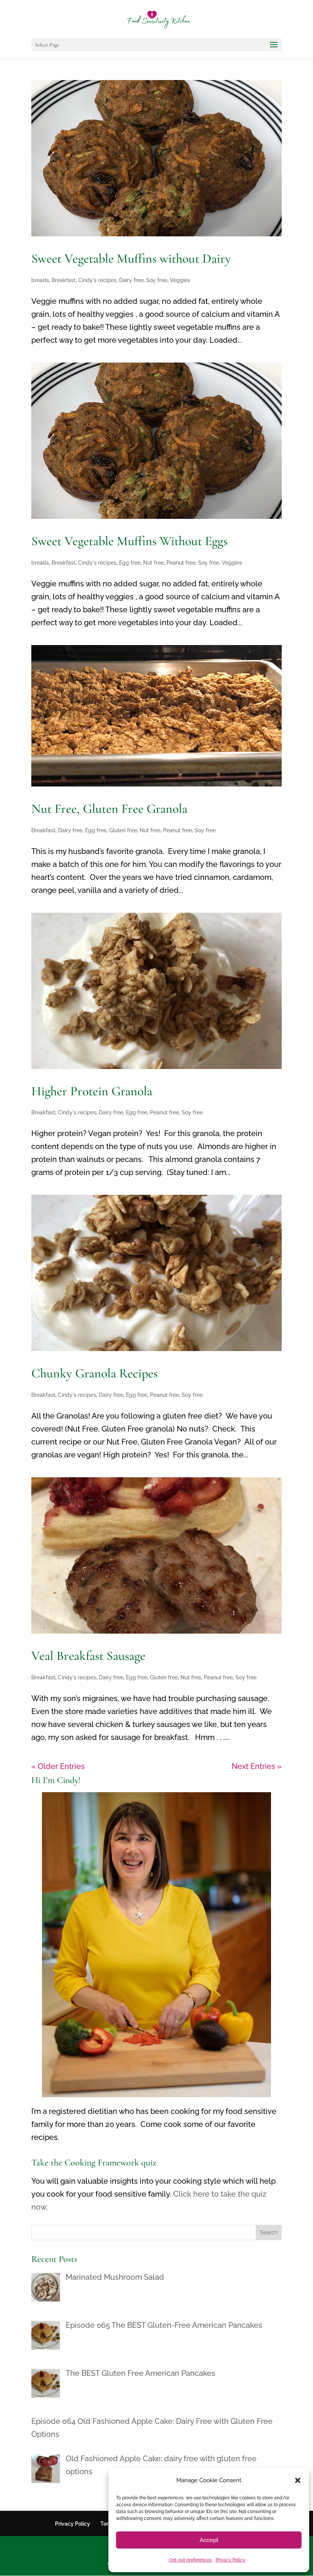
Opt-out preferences (190, 2560)
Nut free (153, 563)
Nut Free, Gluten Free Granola (109, 809)
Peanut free (181, 563)
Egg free (130, 563)
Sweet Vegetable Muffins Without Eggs (129, 541)
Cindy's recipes (97, 280)
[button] (298, 2480)
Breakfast (64, 280)
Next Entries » (257, 1766)
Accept (209, 2540)
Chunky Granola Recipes (94, 1373)
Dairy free (131, 280)
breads (40, 280)
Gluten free (123, 830)
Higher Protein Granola (92, 1091)
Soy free (157, 280)
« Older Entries (58, 1766)
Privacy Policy (231, 2560)
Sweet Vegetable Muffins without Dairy (131, 259)
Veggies (180, 280)
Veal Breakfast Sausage (88, 1656)
